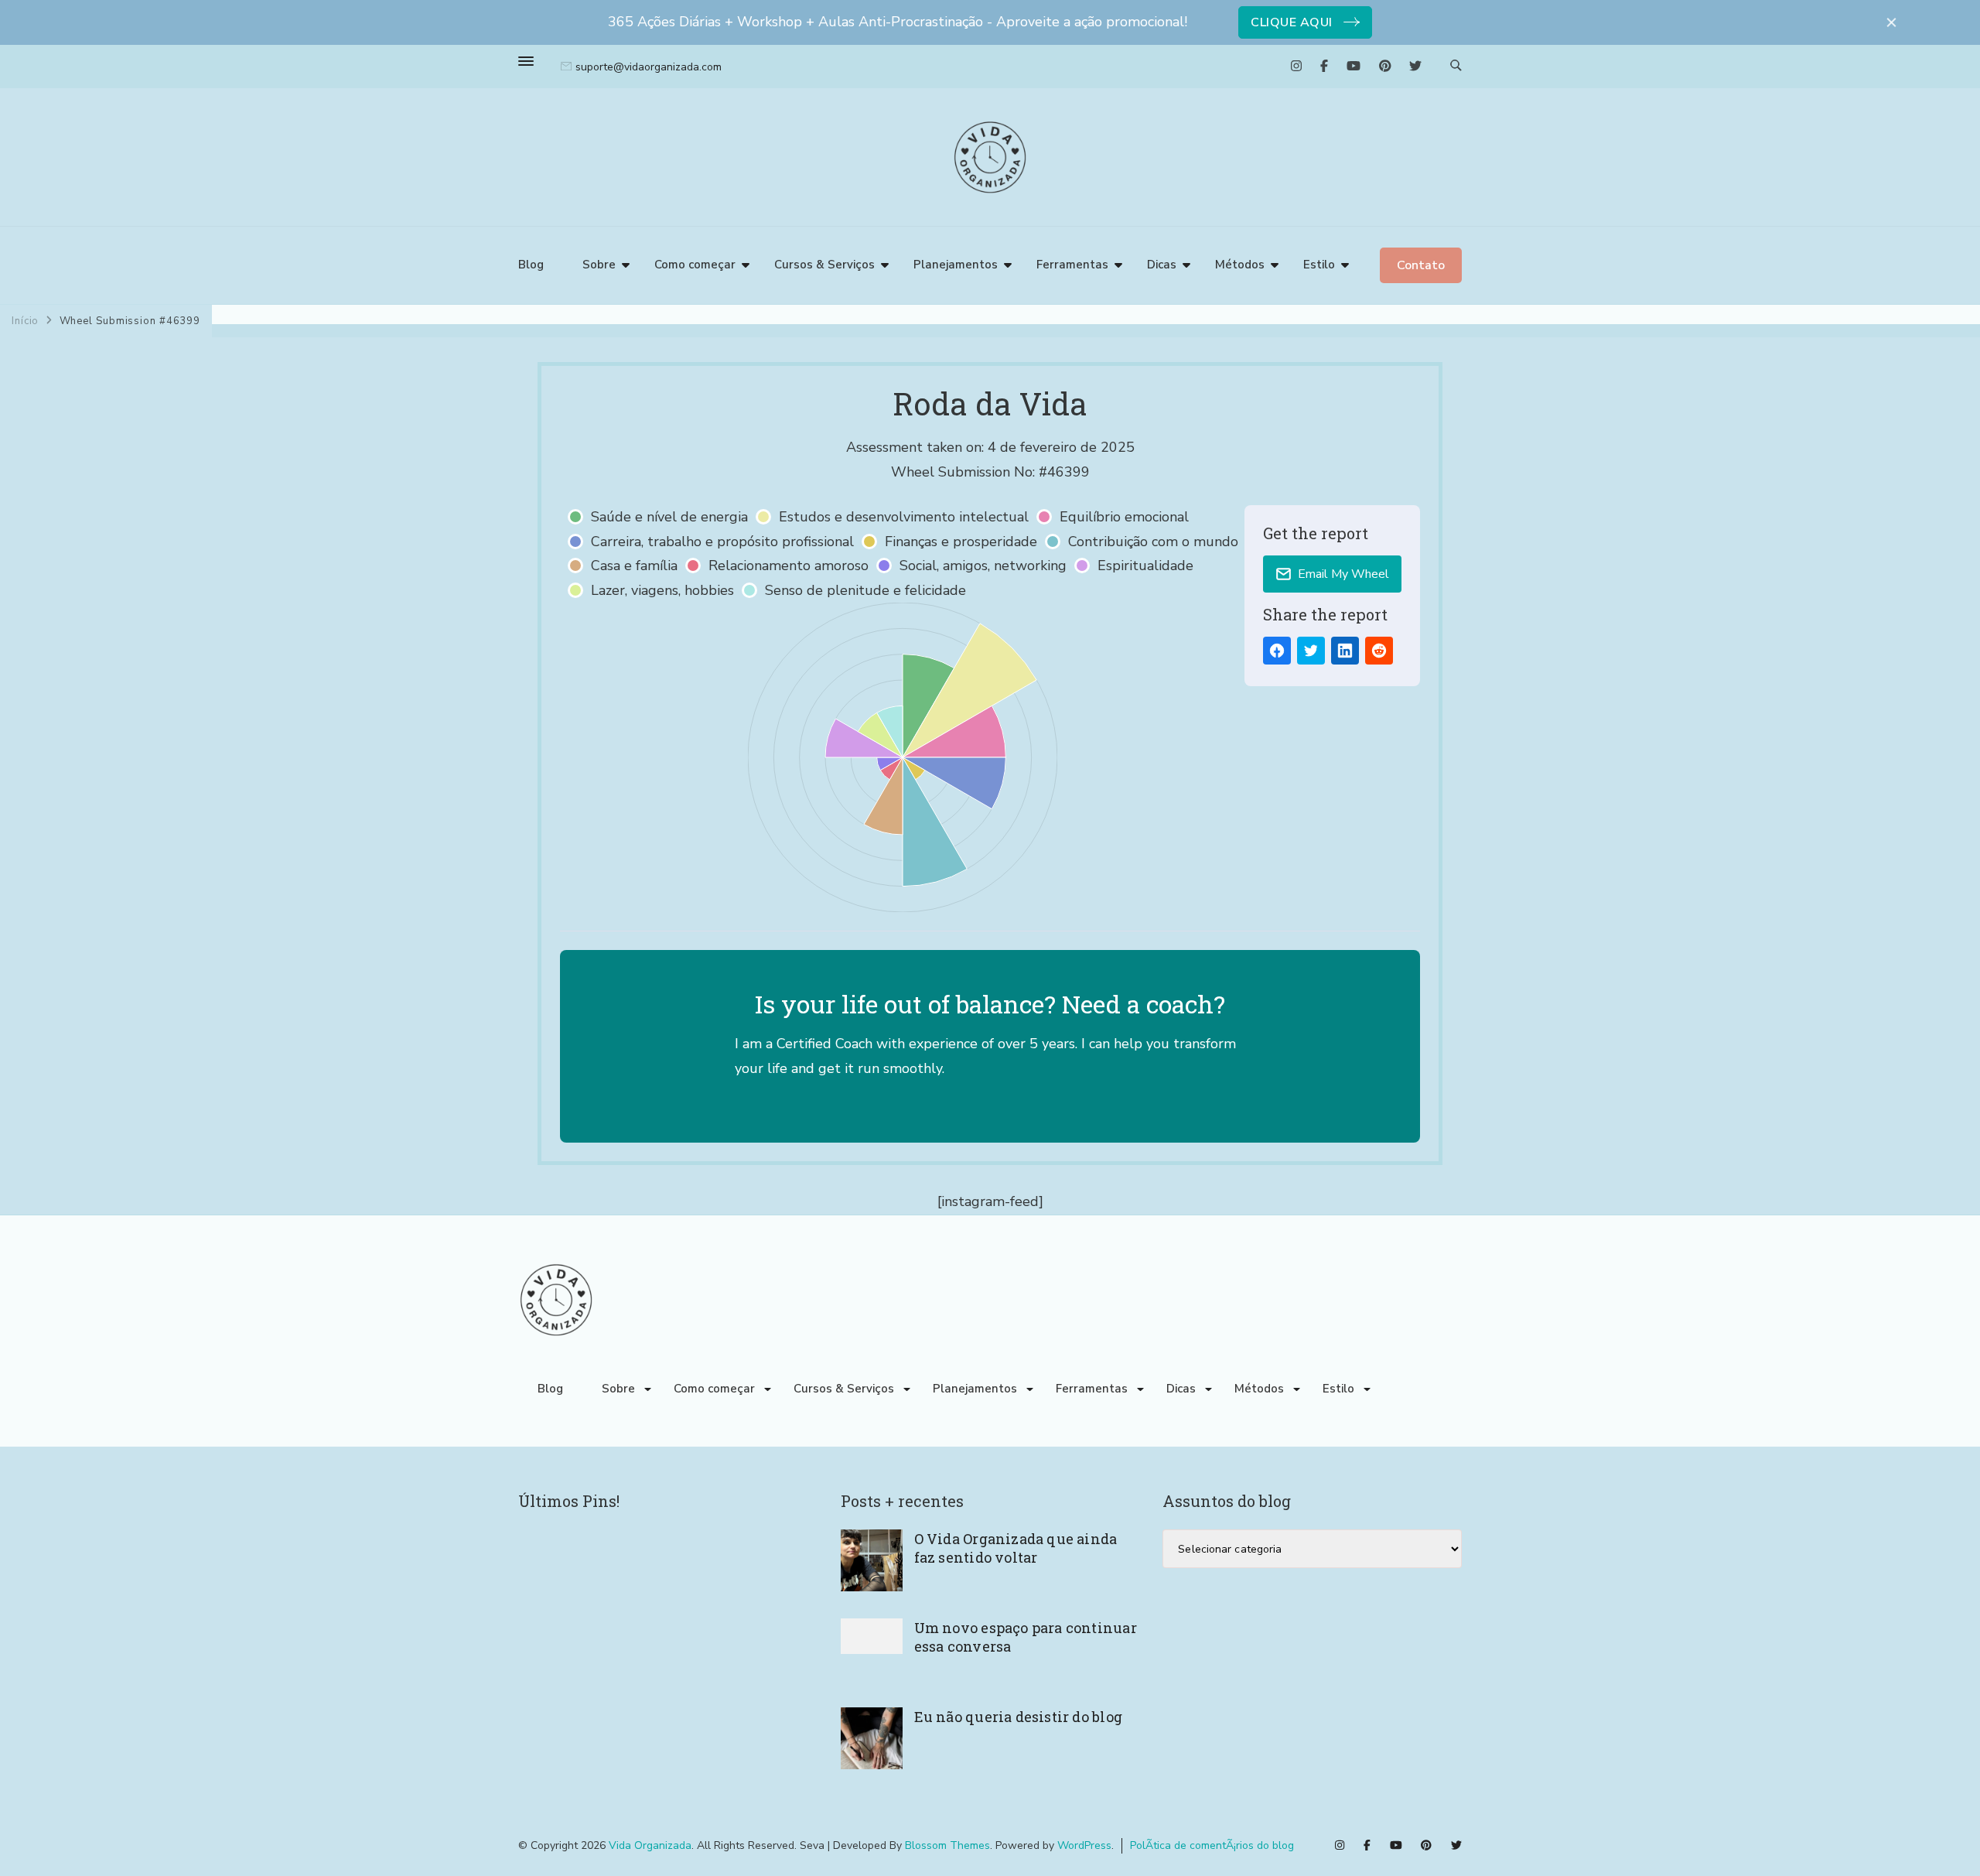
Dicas (1162, 265)
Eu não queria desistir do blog (1018, 1717)
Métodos (1240, 265)
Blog (531, 265)
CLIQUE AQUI (1292, 22)
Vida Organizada (650, 1845)
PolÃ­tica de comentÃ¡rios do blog (1212, 1845)
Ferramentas (1072, 265)
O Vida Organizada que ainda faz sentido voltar (1016, 1548)
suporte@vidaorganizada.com (649, 67)
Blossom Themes (947, 1845)
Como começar (695, 265)
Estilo (1319, 265)
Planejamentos (956, 265)
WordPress (1084, 1845)
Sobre (599, 265)
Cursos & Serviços (824, 265)
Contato (1421, 265)
